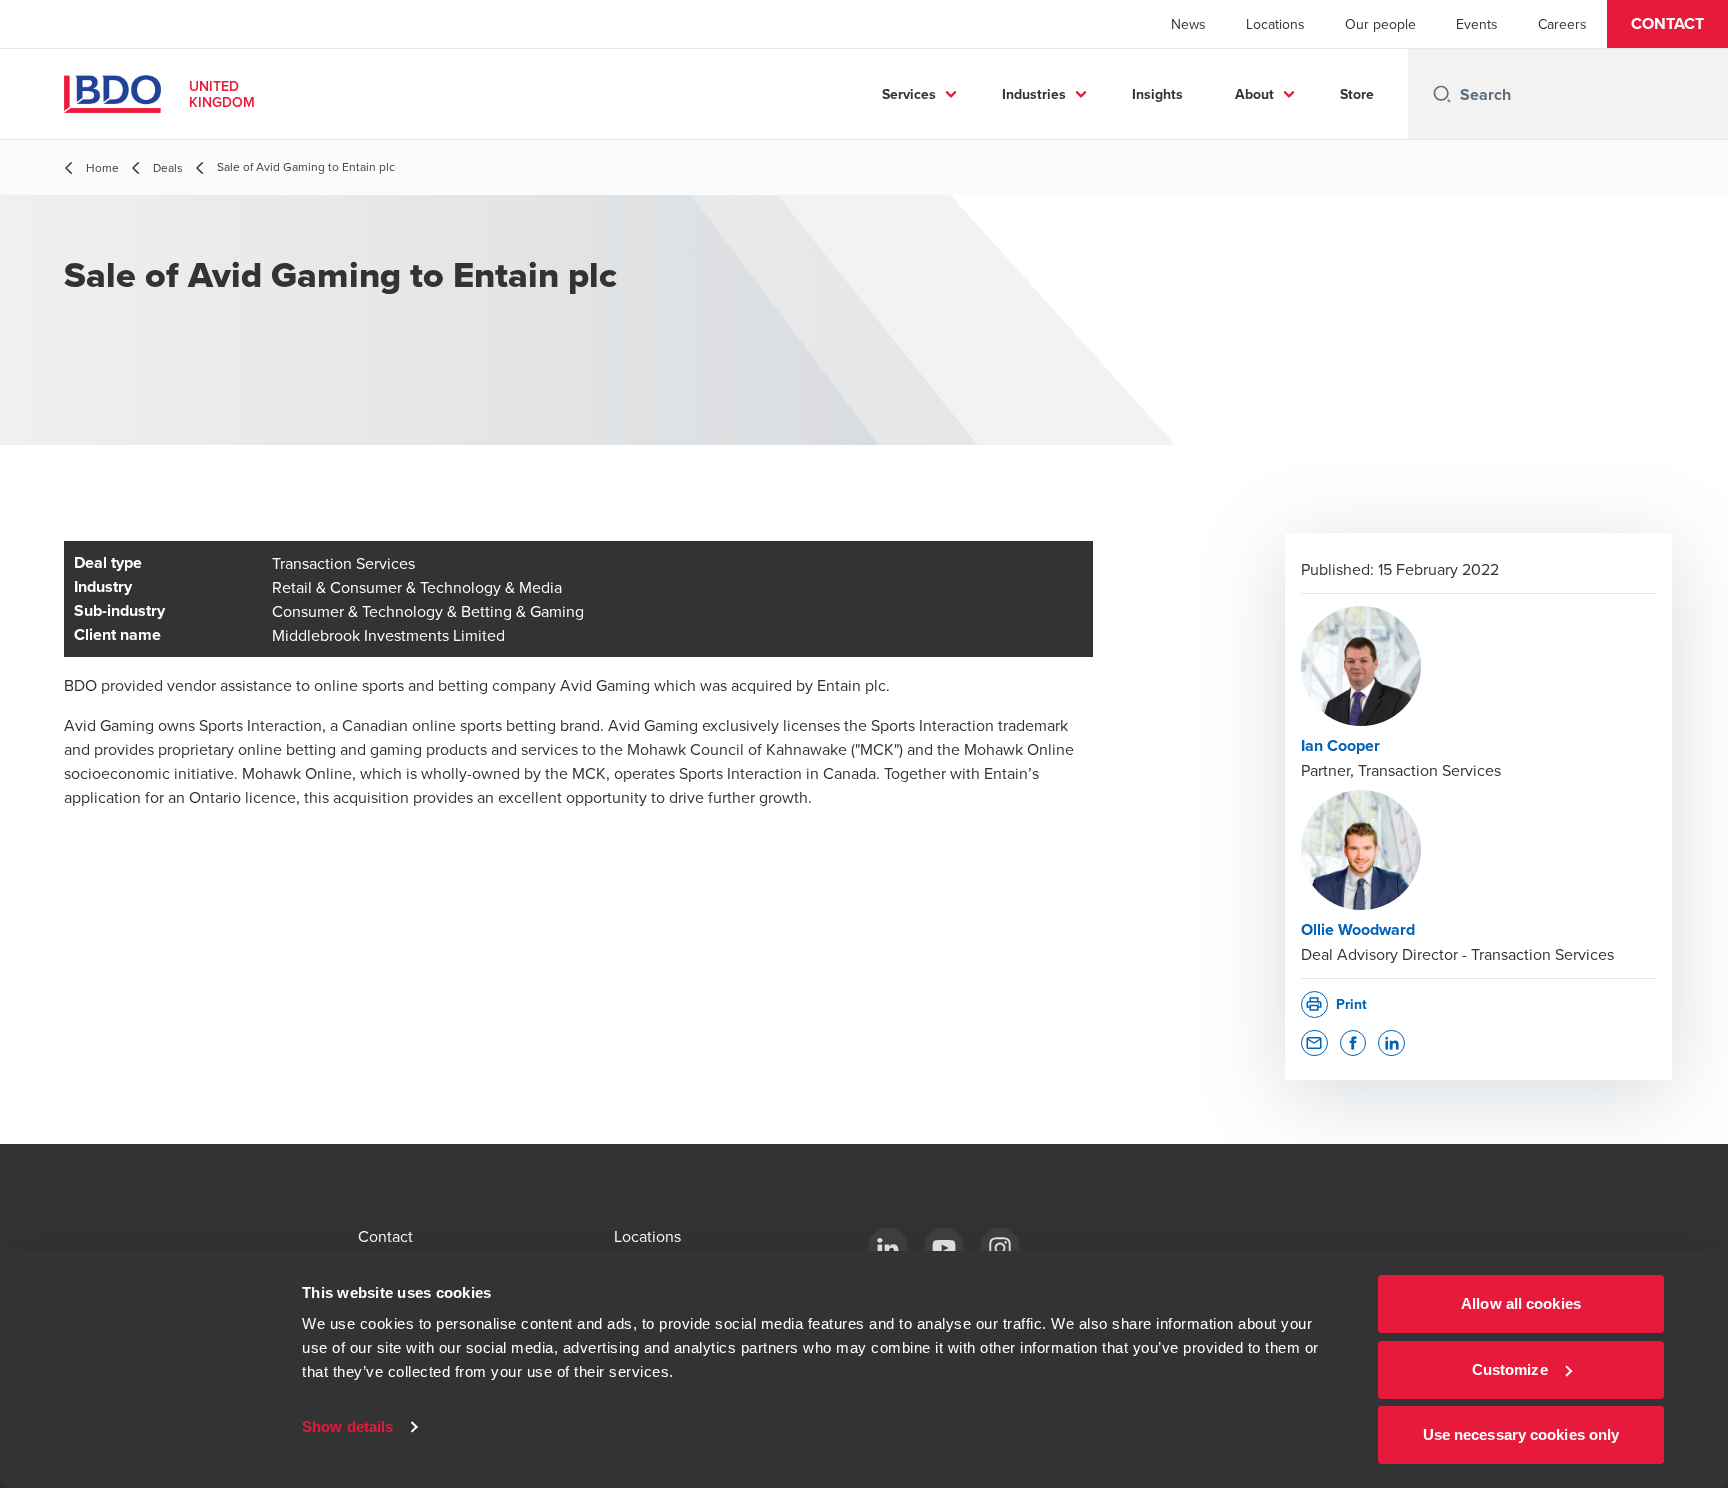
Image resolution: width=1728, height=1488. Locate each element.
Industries (1034, 94)
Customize (1510, 1369)
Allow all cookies (1521, 1303)
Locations (1275, 24)
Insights (1157, 94)
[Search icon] (1442, 94)
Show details (347, 1426)
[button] (1667, 24)
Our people (1380, 24)
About (1254, 94)
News (1188, 24)
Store (1357, 94)
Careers (1562, 24)
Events (1477, 24)
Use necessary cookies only (1521, 1434)
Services (909, 94)
